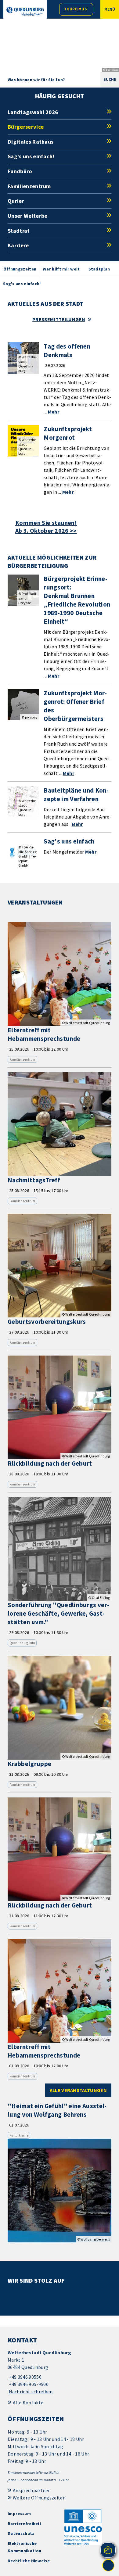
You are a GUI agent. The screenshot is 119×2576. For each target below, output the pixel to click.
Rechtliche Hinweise (29, 2561)
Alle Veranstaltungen (78, 2090)
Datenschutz (21, 2533)
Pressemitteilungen (59, 319)
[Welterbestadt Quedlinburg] (60, 2372)
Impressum (19, 2513)
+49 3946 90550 (25, 2377)
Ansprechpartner (31, 2490)
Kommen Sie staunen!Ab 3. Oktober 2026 (46, 527)
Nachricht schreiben (31, 2391)
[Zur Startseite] (25, 11)
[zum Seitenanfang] (108, 2565)
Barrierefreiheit (25, 2524)
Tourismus (75, 9)
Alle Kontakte (28, 2402)
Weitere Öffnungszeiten (39, 2498)
